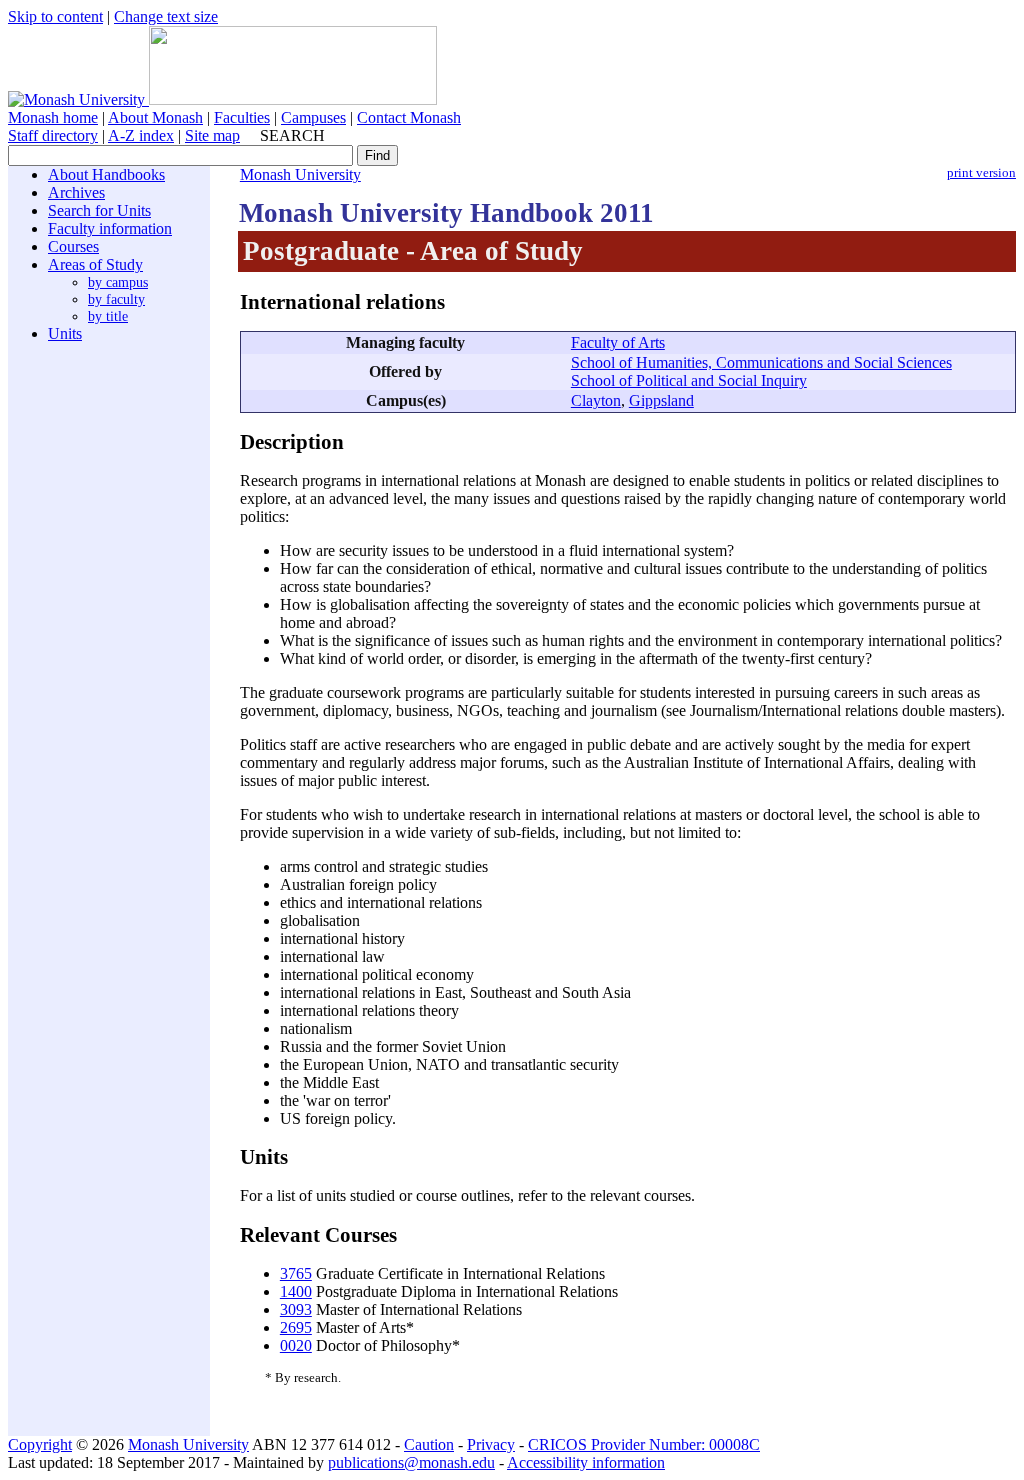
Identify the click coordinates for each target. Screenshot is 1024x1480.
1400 (296, 1291)
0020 (296, 1345)
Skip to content (55, 16)
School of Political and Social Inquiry (689, 380)
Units (65, 333)
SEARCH (292, 135)
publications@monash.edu (411, 1462)
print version (981, 173)
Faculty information (110, 228)
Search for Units (99, 210)
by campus (118, 282)
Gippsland (661, 400)
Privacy (491, 1444)
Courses (73, 246)
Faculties (242, 117)
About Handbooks (106, 174)
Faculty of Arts (618, 342)
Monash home (53, 117)
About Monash (155, 117)
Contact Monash (409, 117)
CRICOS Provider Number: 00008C (644, 1444)
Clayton (596, 400)
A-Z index (141, 135)
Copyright (40, 1444)
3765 (296, 1273)
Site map (212, 135)
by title (108, 316)
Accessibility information (586, 1462)
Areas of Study (95, 264)
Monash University (300, 174)
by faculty (116, 299)
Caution (429, 1444)
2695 (296, 1327)
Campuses (313, 117)
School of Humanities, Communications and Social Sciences (761, 362)
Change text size (166, 16)
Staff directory (53, 135)
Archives (76, 192)
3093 (296, 1309)
